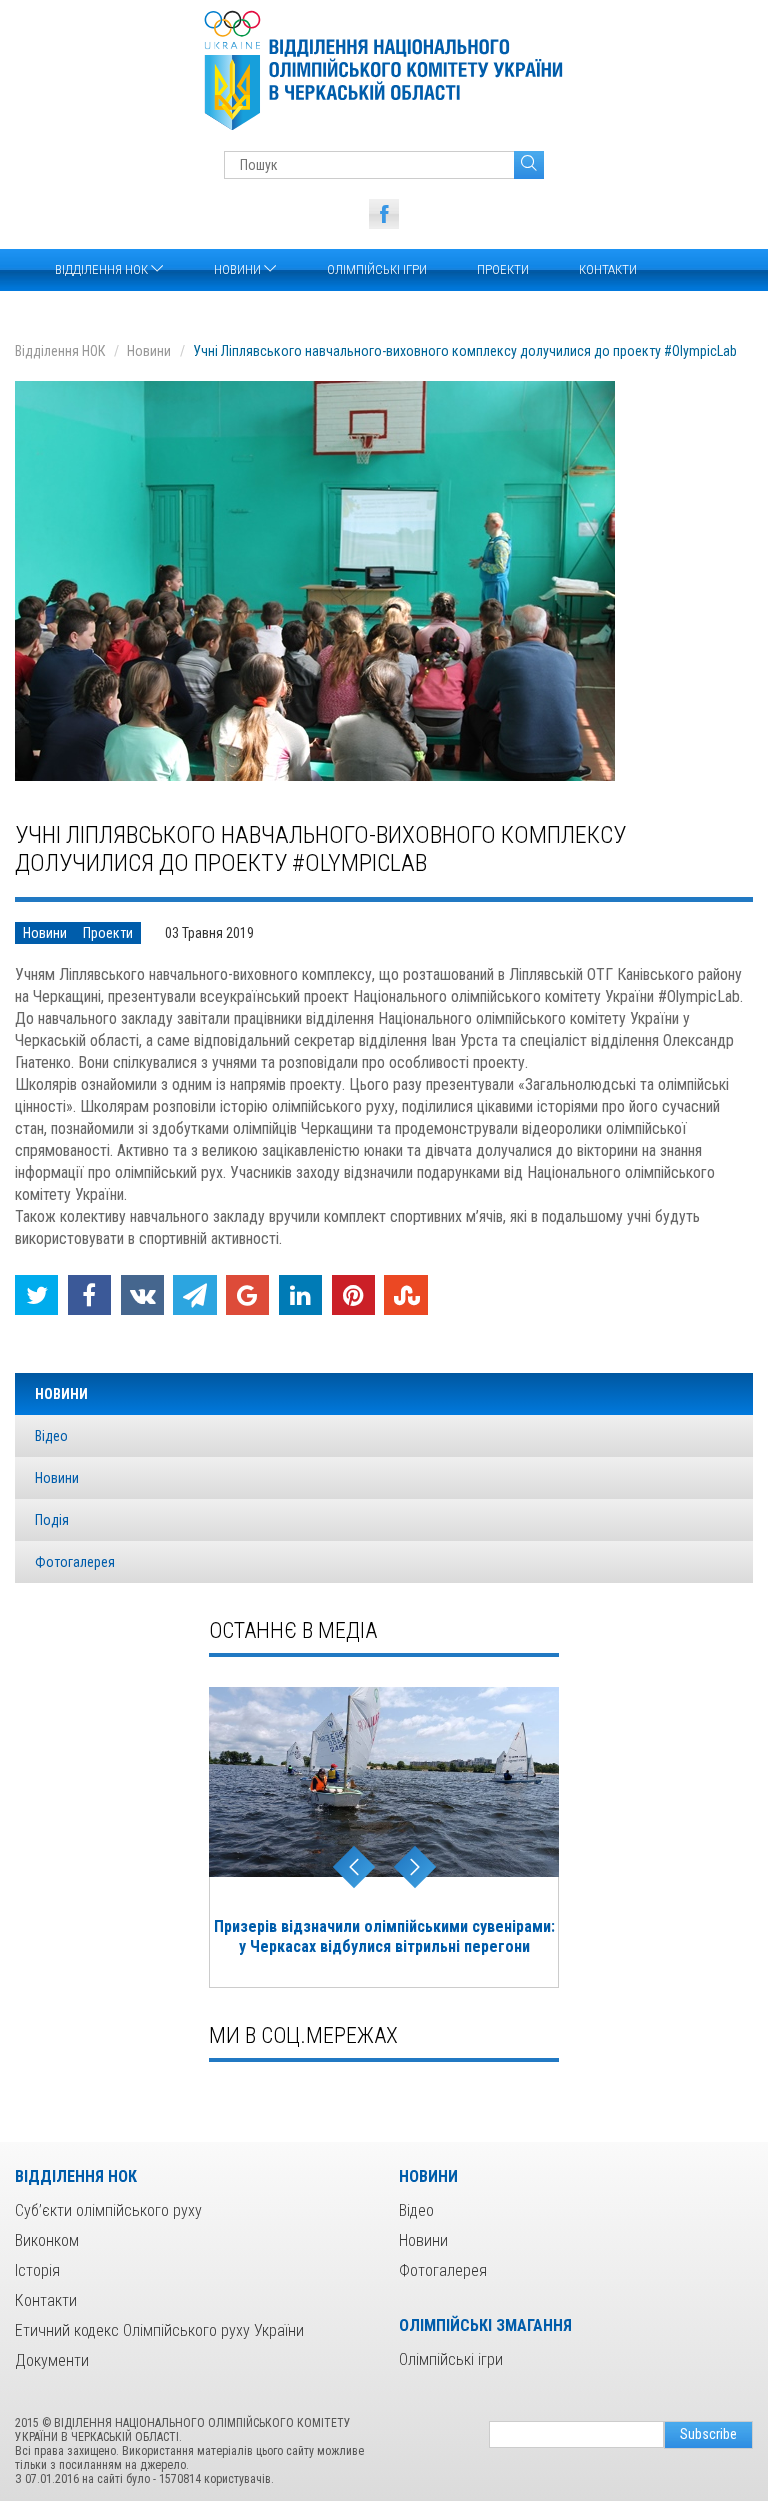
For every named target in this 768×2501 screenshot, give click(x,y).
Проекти (503, 269)
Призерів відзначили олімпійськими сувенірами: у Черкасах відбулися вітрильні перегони (384, 1936)
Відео (51, 1436)
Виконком (47, 2240)
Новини (239, 269)
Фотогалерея (75, 1562)
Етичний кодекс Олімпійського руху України (159, 2330)
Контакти (608, 269)
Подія (52, 1520)
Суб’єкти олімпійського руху (108, 2210)
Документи (52, 2360)
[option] (384, 1837)
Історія (37, 2270)
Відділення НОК (103, 269)
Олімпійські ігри (377, 269)
